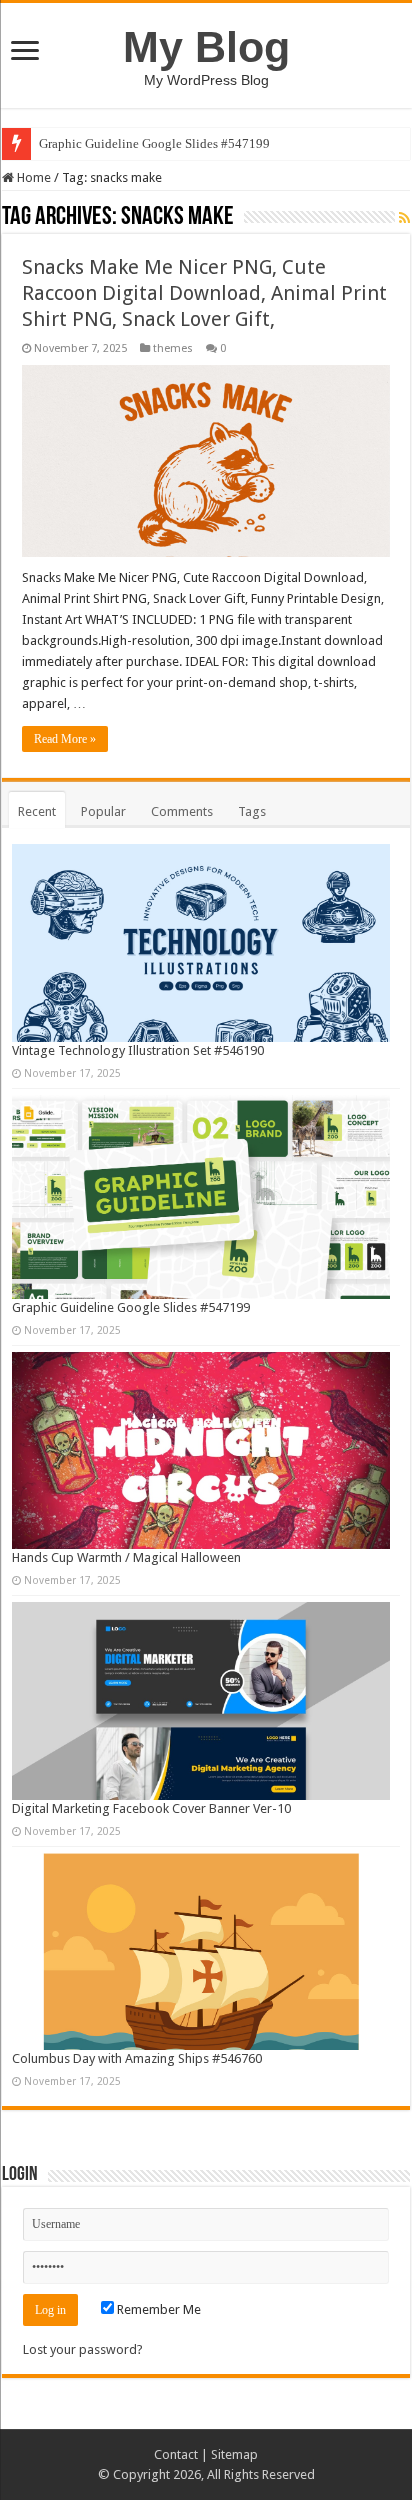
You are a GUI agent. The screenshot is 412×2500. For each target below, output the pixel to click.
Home (32, 177)
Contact (176, 2454)
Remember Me (157, 2309)
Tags (252, 811)
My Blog (206, 47)
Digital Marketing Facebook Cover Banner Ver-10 (151, 1808)
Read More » (65, 739)
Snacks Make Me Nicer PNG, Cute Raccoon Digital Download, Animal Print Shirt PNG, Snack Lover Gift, (204, 293)
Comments (182, 811)
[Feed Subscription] (404, 218)
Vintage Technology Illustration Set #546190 (138, 1050)
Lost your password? (83, 2349)
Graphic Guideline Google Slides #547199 (154, 143)
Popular (103, 811)
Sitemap (234, 2454)
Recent (37, 811)
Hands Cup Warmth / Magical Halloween (126, 1557)
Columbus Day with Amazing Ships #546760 (137, 2058)
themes (173, 348)
